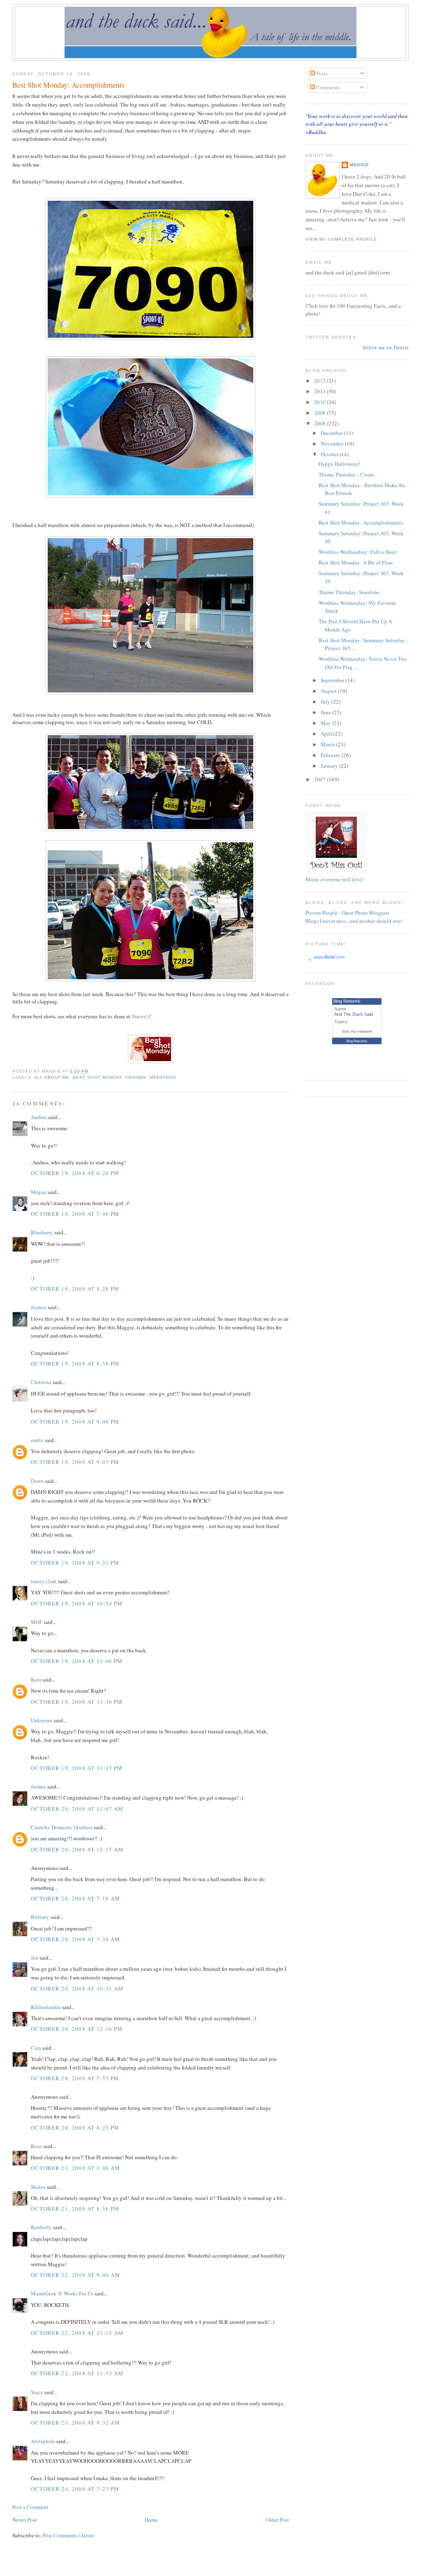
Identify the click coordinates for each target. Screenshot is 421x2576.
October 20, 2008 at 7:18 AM (75, 1898)
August (329, 691)
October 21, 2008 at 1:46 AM (75, 2168)
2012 (320, 381)
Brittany (40, 1917)
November (333, 444)
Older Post (278, 2520)
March (328, 744)
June (326, 712)
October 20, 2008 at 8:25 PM (75, 2128)
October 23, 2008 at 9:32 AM (75, 2423)
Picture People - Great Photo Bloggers (347, 913)
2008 (320, 423)
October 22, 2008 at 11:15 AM (77, 2333)
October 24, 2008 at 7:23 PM (75, 2489)
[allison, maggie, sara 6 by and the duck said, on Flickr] (150, 979)
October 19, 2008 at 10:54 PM (77, 1603)
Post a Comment (30, 2507)
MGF (37, 1622)
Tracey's (140, 1016)
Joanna (39, 1307)
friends (136, 1077)
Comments (327, 87)
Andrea (39, 1117)
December (332, 433)
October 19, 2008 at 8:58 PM (75, 1363)
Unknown (42, 1720)
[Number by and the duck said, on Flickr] (150, 338)
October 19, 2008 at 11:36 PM (77, 1702)
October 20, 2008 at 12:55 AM (77, 1849)
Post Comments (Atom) (68, 2535)
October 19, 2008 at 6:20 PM (75, 1173)
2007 (320, 779)
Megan (39, 1192)
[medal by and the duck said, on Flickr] (150, 495)
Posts (321, 73)
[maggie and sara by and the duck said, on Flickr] (150, 692)
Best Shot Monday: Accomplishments (68, 85)
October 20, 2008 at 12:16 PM (77, 2029)
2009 (320, 413)
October (330, 454)
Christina (41, 1382)
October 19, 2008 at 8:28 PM (75, 1289)
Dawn (37, 1481)
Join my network (357, 1031)
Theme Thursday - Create (347, 474)
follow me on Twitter (386, 347)
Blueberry (42, 1232)
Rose (37, 2146)
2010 (320, 402)
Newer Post (25, 2520)
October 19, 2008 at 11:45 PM (77, 1768)
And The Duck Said (354, 1014)
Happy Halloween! (339, 464)
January (330, 766)
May (326, 723)
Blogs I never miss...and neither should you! (354, 921)
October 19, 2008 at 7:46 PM (75, 1214)
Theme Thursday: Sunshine (349, 592)
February (331, 755)
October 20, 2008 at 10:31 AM (77, 1988)
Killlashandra (46, 2007)
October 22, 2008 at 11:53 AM (77, 2373)
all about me (52, 1077)
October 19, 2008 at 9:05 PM (75, 1462)
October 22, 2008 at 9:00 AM (75, 2275)
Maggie (360, 165)
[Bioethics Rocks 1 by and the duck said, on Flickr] (150, 829)
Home (151, 2520)
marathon (163, 1077)
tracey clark (44, 1581)
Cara (36, 2048)
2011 (320, 391)
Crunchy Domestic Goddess (62, 1827)
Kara (36, 1679)
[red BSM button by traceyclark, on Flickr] (150, 1061)
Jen (35, 1958)
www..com (329, 957)
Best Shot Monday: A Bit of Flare (356, 562)
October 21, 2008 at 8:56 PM (75, 2209)
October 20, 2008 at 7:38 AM (75, 1939)
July (326, 701)
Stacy (37, 2392)
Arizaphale (43, 2441)
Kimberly (41, 2227)
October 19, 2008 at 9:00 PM (75, 1422)
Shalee (38, 2187)
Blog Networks (357, 1041)
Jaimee (38, 1786)
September (333, 680)
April (327, 734)
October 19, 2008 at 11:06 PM (77, 1661)
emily (37, 1440)
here (324, 306)
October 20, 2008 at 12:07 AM (77, 1809)
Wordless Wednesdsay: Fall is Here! (358, 552)
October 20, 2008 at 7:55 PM (75, 2078)
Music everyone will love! (334, 879)
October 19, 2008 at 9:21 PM (75, 1563)
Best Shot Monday (97, 1077)
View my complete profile (341, 239)
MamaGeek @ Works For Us (62, 2293)
